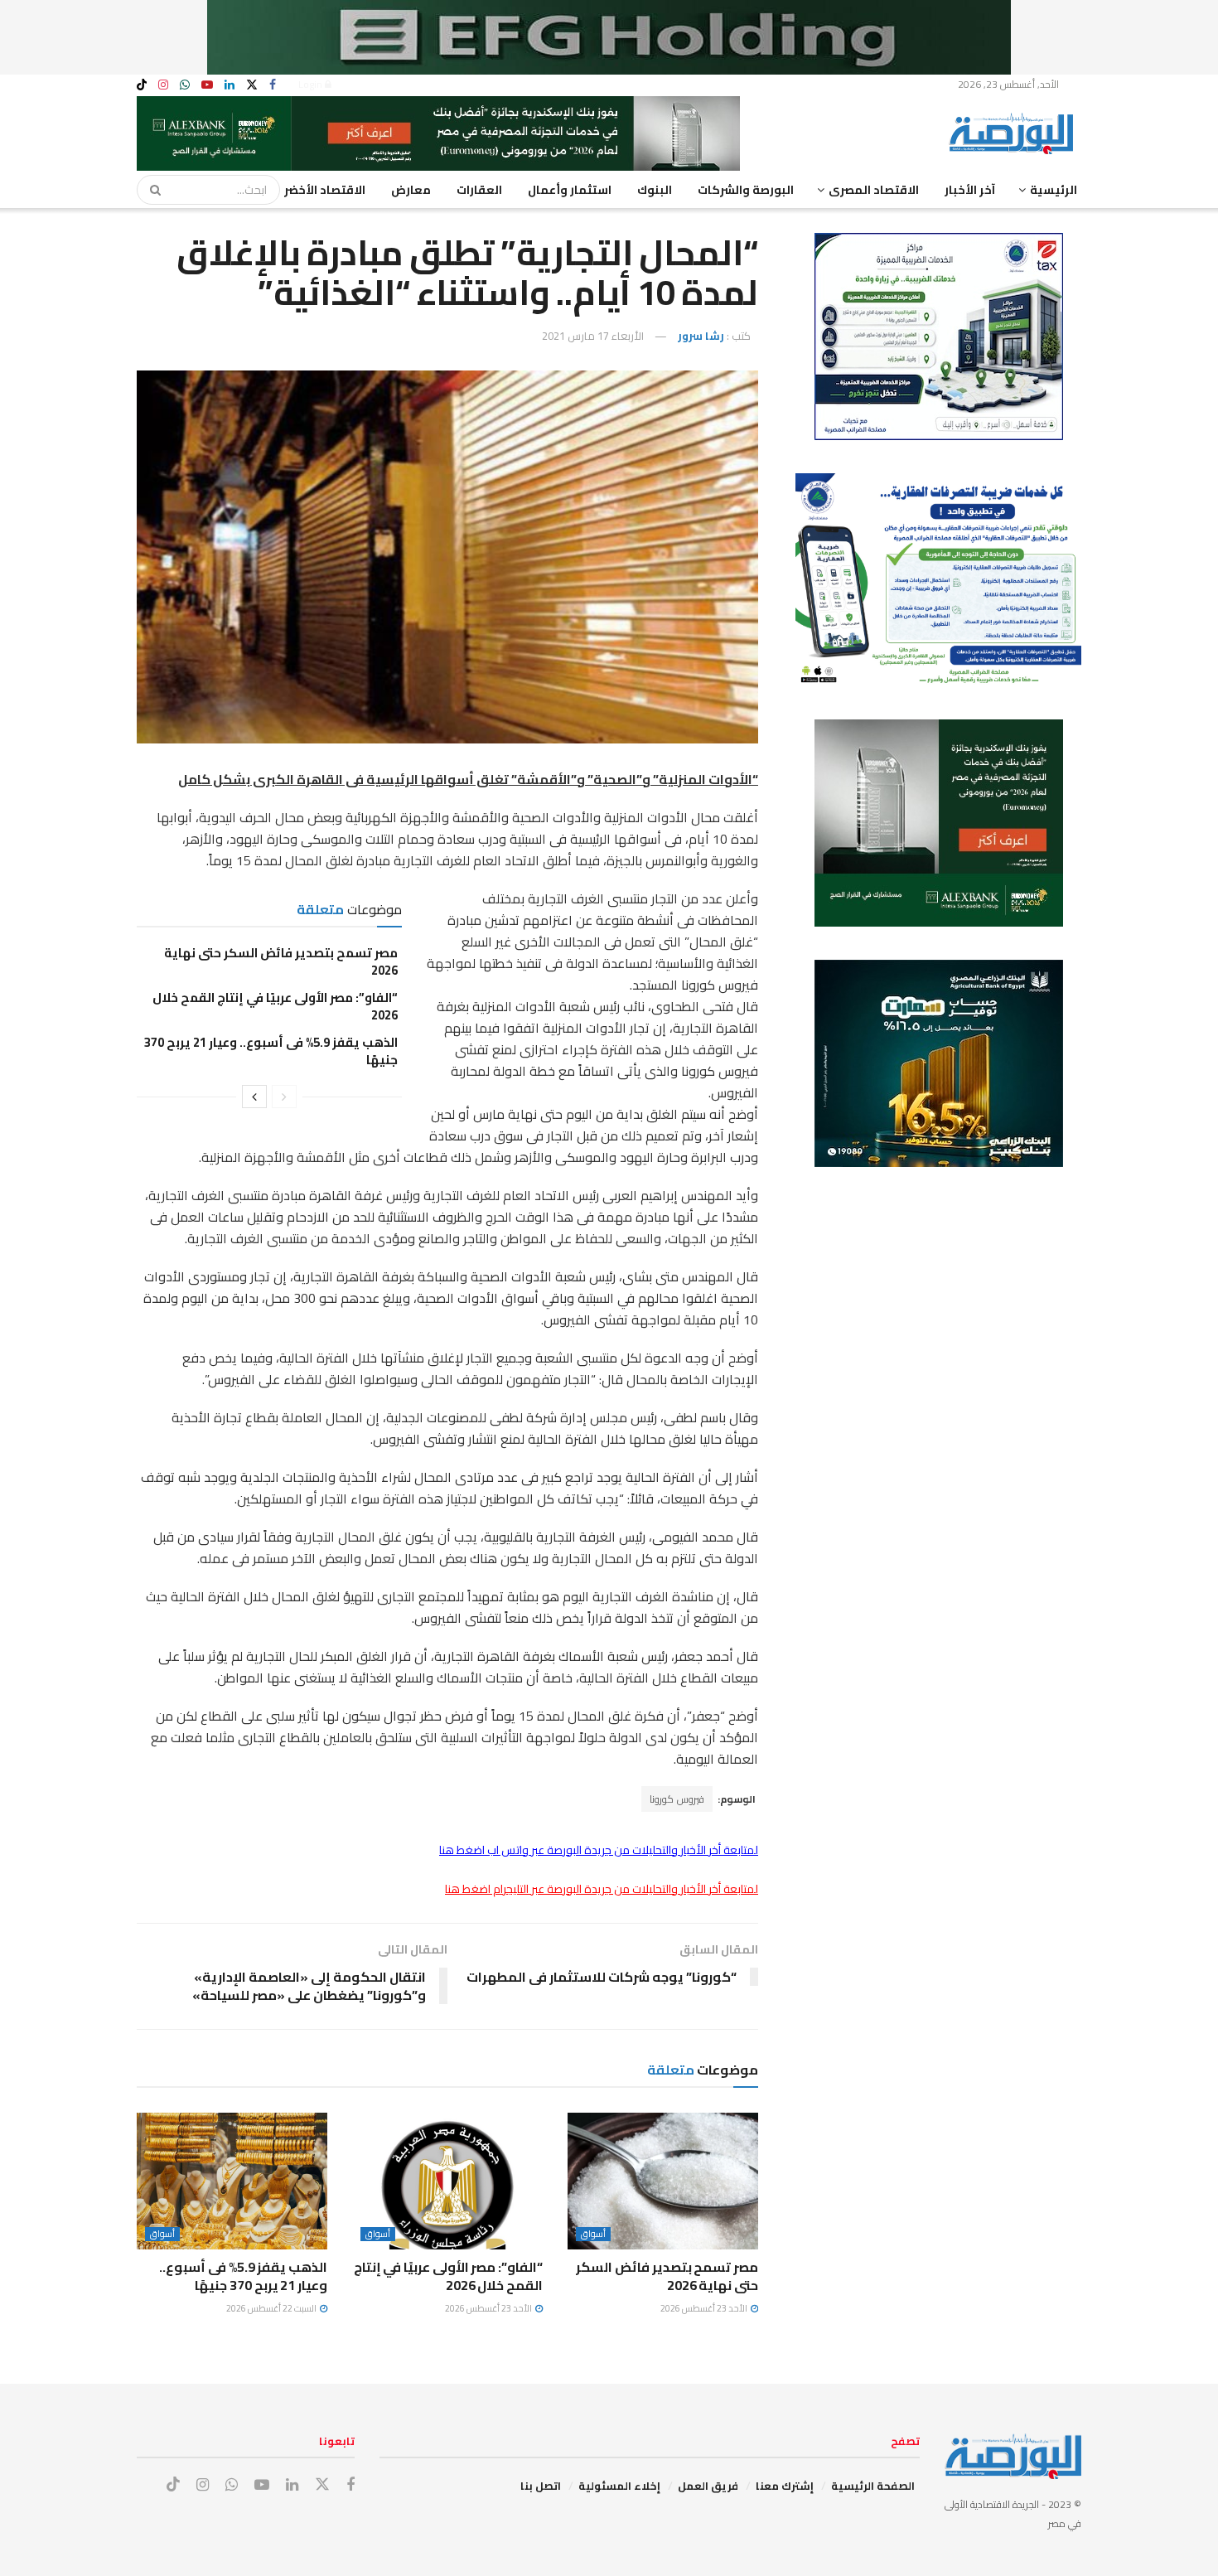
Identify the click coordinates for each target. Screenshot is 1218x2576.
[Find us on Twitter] (252, 85)
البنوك (655, 190)
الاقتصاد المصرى (874, 190)
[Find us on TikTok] (142, 85)
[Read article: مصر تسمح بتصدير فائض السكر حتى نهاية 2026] (663, 2181)
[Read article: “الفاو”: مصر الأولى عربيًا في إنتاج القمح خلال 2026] (447, 2181)
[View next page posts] (254, 1097)
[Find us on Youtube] (207, 85)
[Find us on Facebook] (273, 85)
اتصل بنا (541, 2486)
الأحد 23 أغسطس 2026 (705, 2308)
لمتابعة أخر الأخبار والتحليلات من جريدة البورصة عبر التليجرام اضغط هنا (602, 1889)
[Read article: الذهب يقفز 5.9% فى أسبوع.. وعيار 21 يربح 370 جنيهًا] (232, 2181)
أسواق (593, 2234)
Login (312, 84)
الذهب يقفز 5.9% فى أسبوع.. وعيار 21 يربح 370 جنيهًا (271, 1051)
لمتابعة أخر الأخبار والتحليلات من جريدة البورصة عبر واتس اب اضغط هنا (599, 1850)
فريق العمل (708, 2486)
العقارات (479, 190)
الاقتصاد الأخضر (325, 190)
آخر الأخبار (970, 190)
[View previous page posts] (284, 1097)
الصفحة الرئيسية (873, 2486)
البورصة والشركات (746, 190)
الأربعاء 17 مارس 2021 (593, 336)
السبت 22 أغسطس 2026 (272, 2308)
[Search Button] (150, 190)
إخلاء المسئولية (619, 2486)
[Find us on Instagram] (163, 85)
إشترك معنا (785, 2486)
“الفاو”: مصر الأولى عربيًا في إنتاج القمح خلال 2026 (275, 1006)
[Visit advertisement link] (609, 37)
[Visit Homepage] (1015, 133)
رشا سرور (701, 336)
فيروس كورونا (677, 1799)
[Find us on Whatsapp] (185, 85)
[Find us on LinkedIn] (230, 85)
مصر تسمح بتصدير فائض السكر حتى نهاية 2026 (281, 961)
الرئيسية (1054, 190)
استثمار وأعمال (570, 190)
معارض (411, 190)
